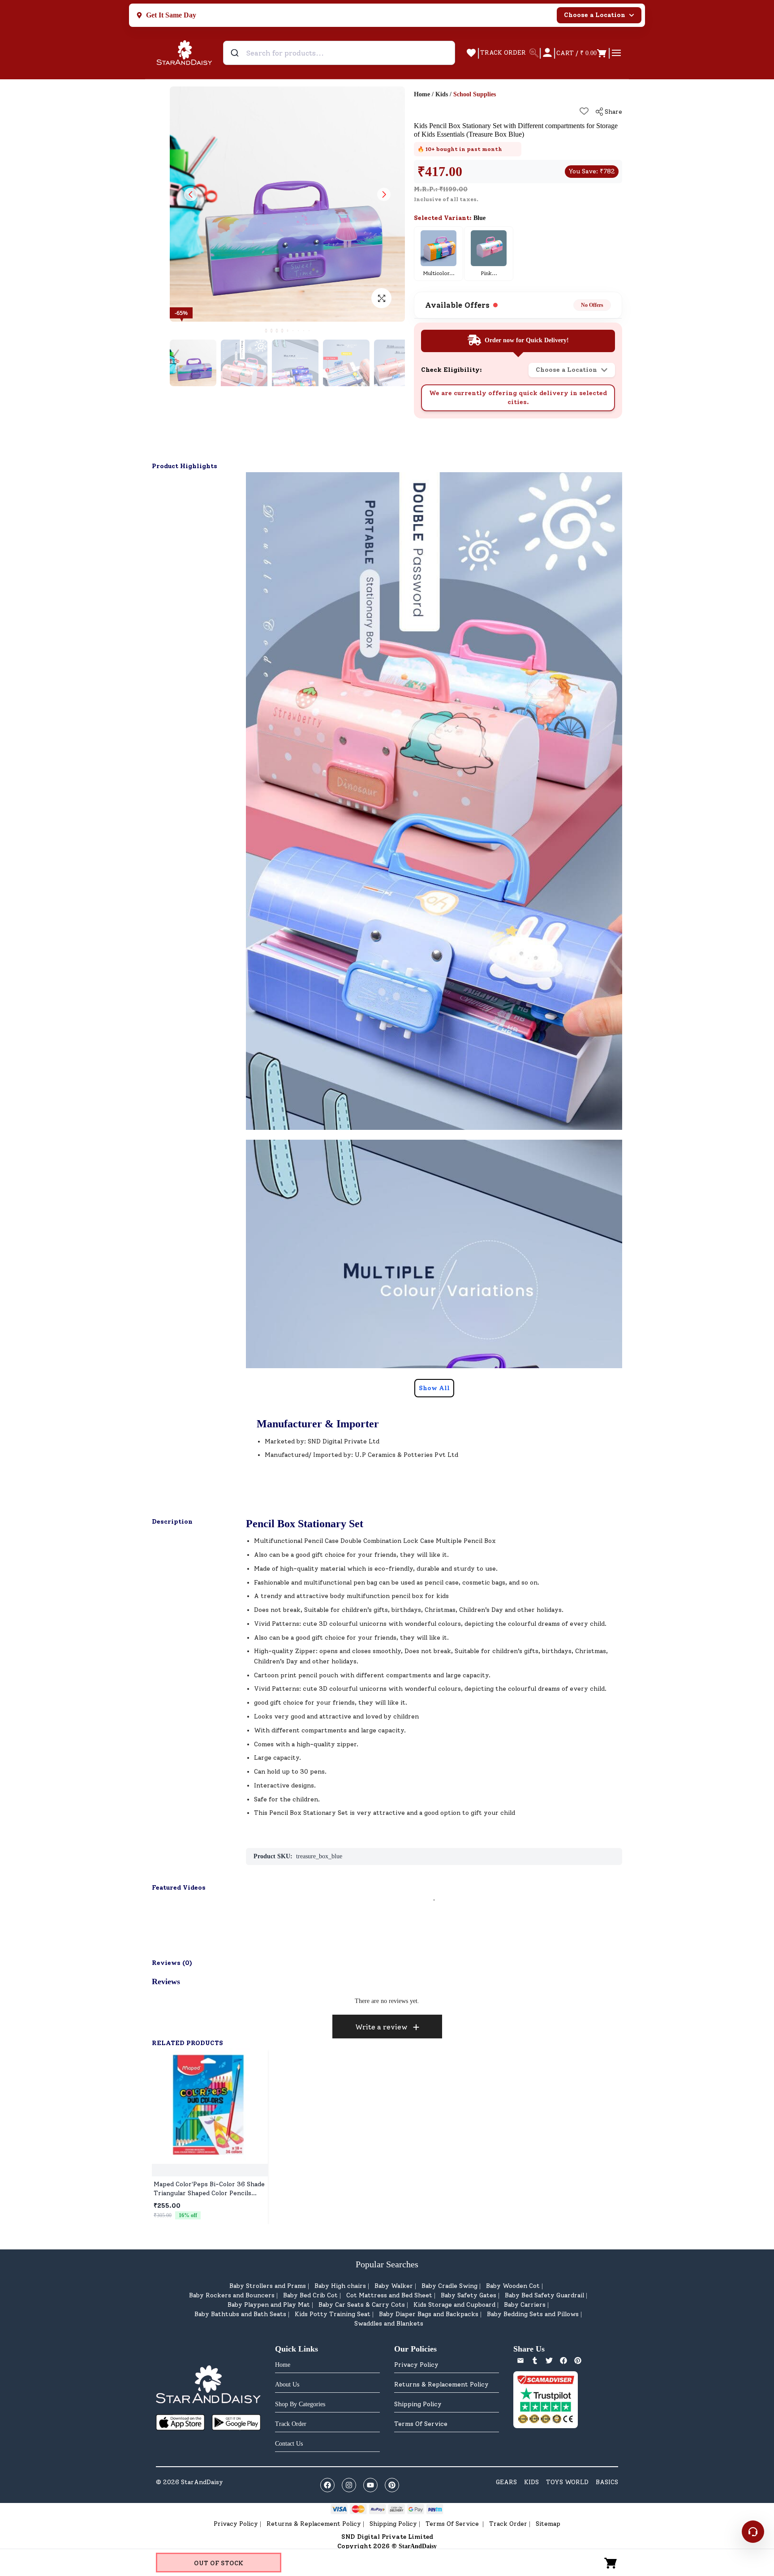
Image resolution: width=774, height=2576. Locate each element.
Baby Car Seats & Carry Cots (362, 2305)
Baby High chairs (340, 2286)
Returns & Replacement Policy (441, 2384)
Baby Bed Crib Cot (310, 2295)
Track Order (508, 2524)
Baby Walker (394, 2286)
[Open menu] (616, 53)
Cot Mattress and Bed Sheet (389, 2295)
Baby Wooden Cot (513, 2286)
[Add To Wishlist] (584, 111)
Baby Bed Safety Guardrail (544, 2295)
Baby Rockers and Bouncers (232, 2295)
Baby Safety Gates (469, 2295)
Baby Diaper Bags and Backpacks (429, 2314)
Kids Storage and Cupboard (454, 2305)
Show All (434, 1388)
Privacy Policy (416, 2365)
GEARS (506, 2482)
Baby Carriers (525, 2305)
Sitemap (548, 2524)
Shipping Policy (418, 2404)
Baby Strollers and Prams (268, 2286)
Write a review (381, 2027)
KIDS (531, 2482)
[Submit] (236, 53)
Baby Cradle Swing (449, 2286)
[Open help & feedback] (753, 2532)
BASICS (607, 2482)
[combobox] (339, 53)
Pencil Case (321, 1541)
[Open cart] (611, 2563)
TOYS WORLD (567, 2482)
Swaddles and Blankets (389, 2324)
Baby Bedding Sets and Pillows (533, 2314)
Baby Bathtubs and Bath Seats (240, 2314)
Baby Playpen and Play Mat (269, 2305)
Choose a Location (595, 15)
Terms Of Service (421, 2424)
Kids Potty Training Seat (333, 2314)
